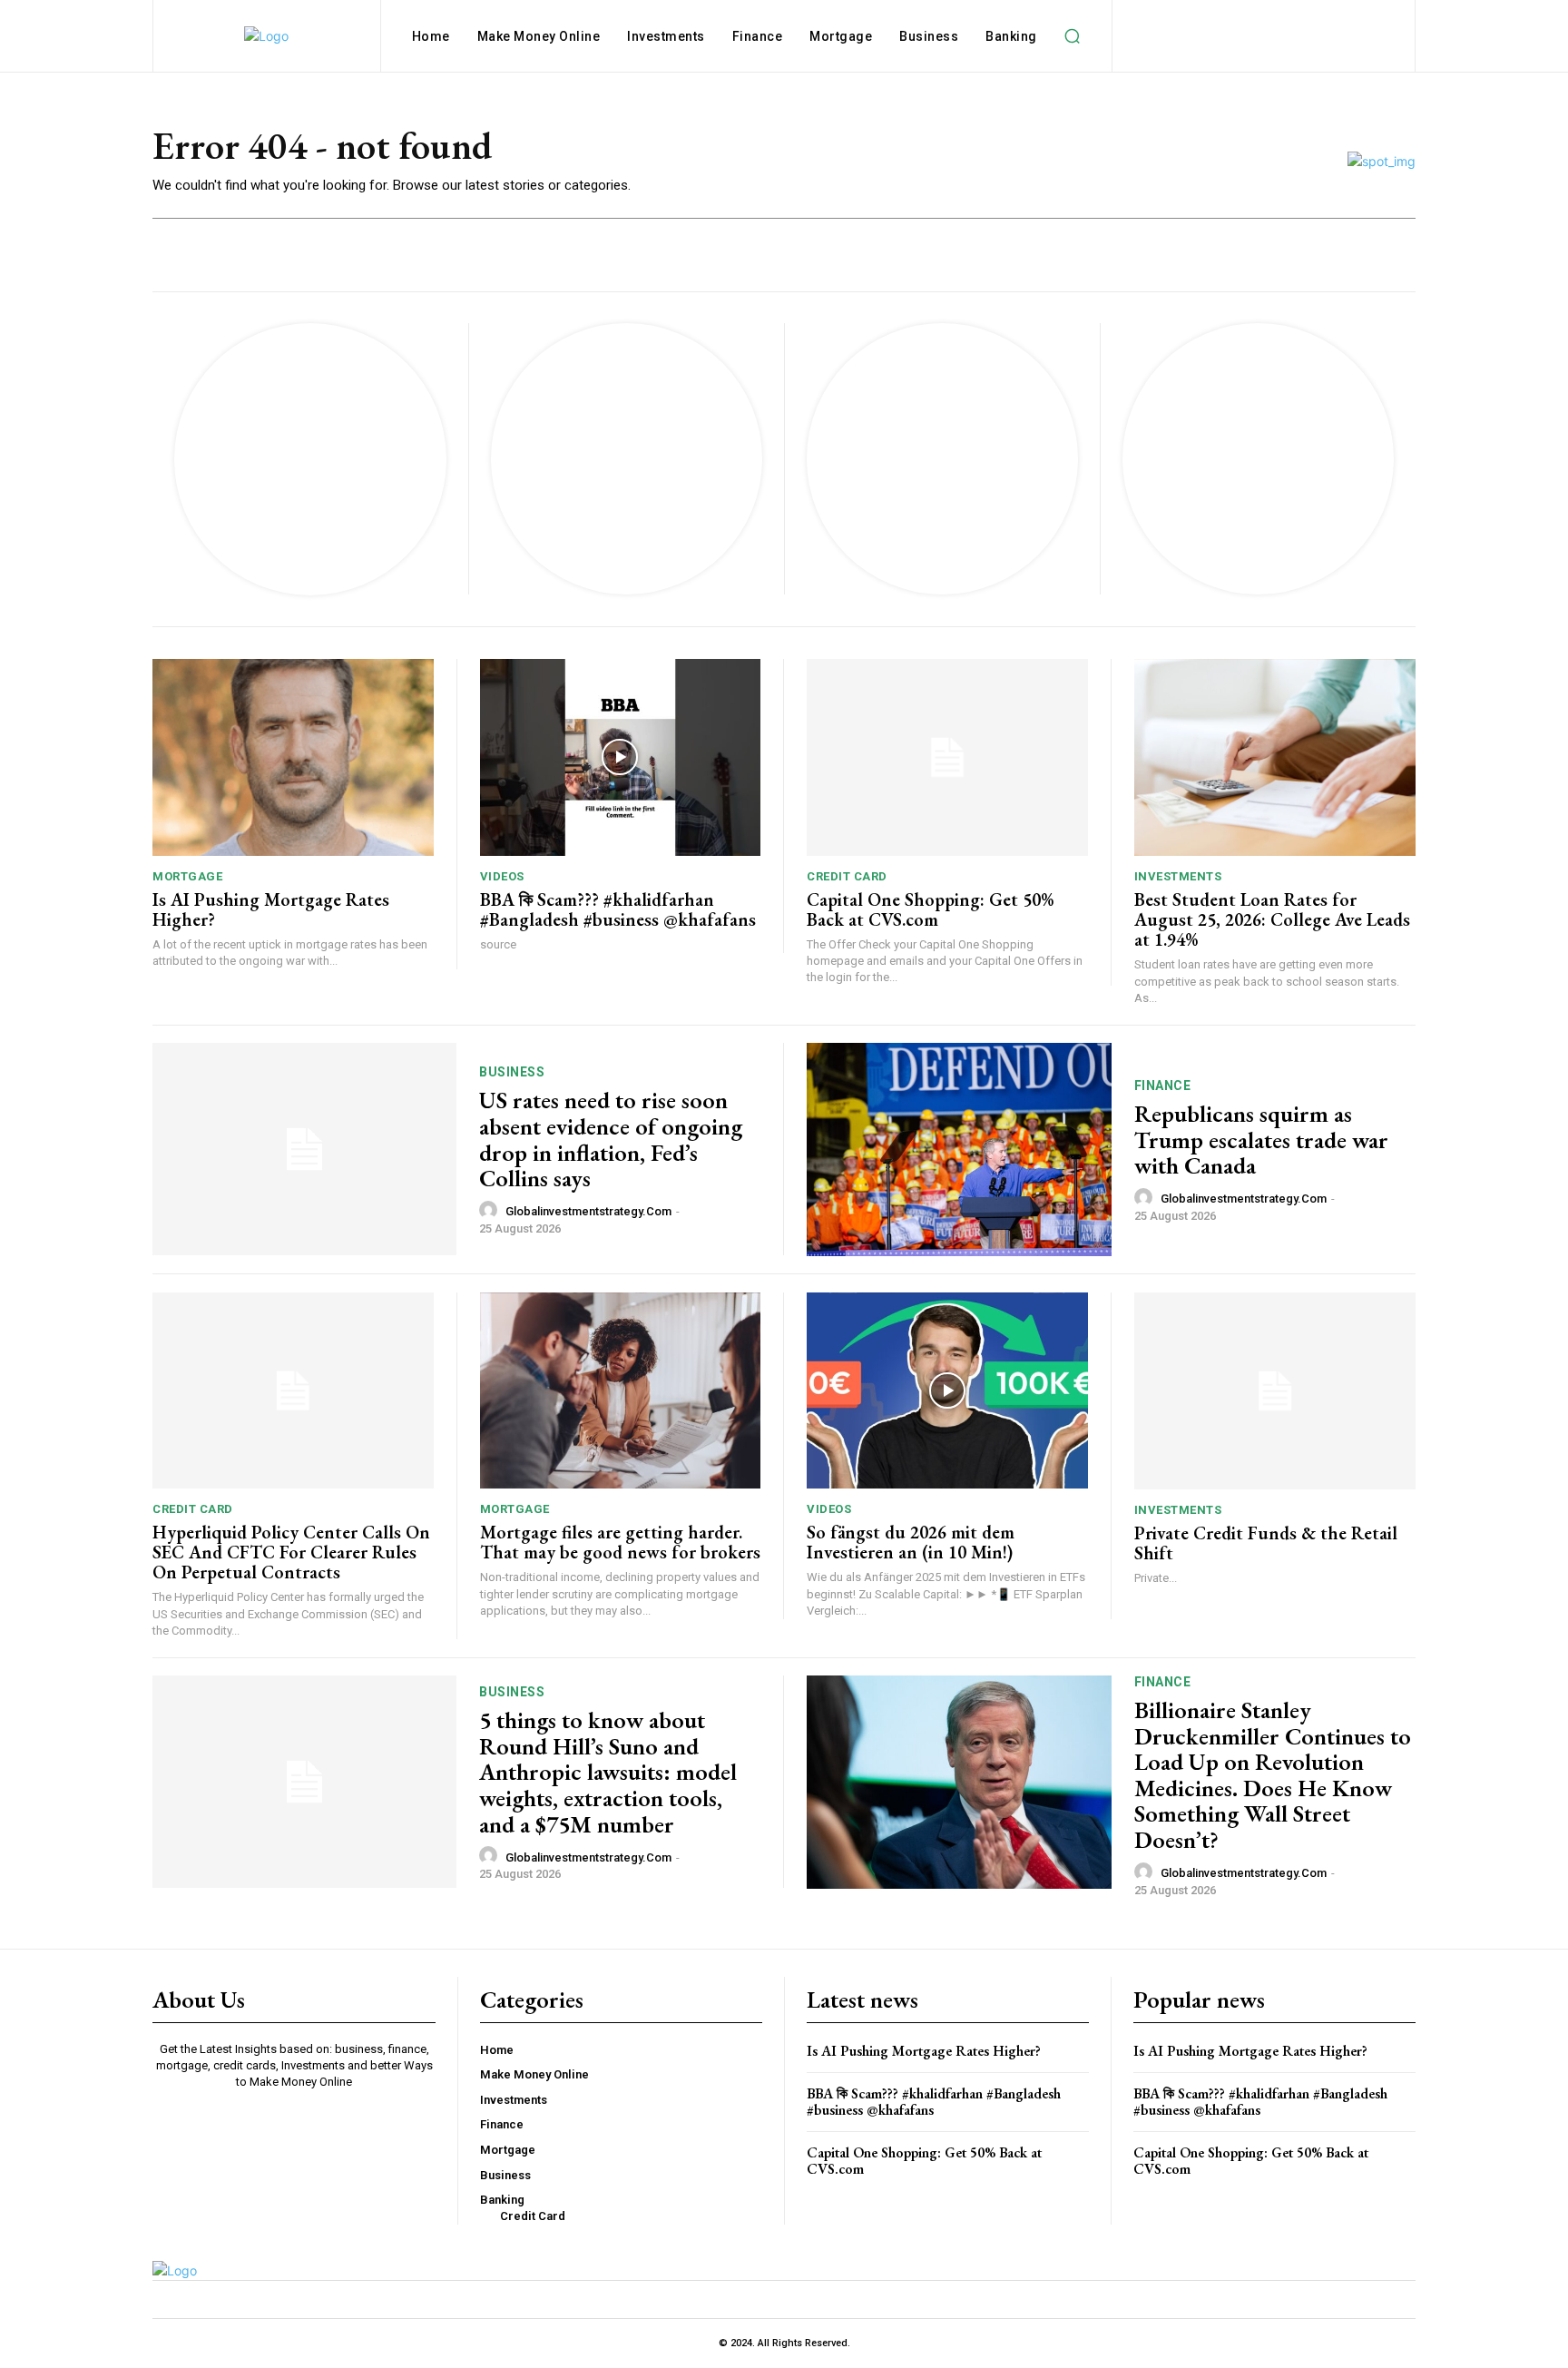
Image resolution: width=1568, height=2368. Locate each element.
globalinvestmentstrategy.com (588, 1211)
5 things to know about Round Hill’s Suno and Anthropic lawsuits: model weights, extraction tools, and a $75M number (608, 1772)
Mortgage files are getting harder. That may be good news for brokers (620, 1542)
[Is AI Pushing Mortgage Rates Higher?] (293, 757)
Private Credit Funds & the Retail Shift (1266, 1543)
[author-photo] (491, 1211)
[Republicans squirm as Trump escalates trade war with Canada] (959, 1150)
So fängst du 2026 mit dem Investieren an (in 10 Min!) (911, 1542)
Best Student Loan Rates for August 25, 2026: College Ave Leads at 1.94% (1272, 919)
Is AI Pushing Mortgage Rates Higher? (271, 909)
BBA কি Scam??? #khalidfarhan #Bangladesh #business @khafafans (618, 909)
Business (512, 1072)
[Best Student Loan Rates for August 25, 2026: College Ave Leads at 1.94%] (1275, 757)
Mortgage (187, 876)
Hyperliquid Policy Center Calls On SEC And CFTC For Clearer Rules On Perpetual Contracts (291, 1552)
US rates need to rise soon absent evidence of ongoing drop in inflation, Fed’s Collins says (611, 1139)
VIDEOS (502, 876)
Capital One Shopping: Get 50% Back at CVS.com (930, 909)
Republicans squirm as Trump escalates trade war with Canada (1261, 1140)
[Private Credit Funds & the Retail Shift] (1275, 1391)
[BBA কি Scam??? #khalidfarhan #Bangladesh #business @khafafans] (621, 757)
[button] (1073, 36)
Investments (1178, 876)
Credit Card (847, 876)
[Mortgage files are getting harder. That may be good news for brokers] (621, 1391)
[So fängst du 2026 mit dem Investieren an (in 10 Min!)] (947, 1391)
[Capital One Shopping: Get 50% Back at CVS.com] (947, 757)
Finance (1163, 1086)
